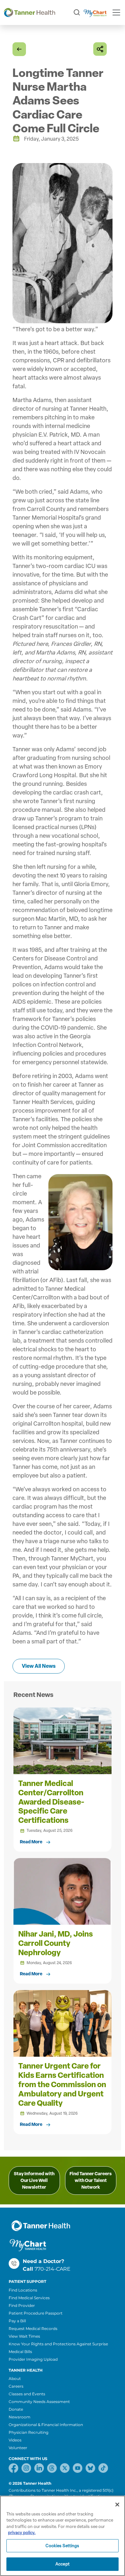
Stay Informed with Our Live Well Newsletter (34, 2181)
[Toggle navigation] (116, 12)
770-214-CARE (53, 2269)
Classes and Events (27, 2394)
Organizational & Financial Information (46, 2425)
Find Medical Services (29, 2298)
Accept (63, 2564)
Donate (16, 2409)
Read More (31, 1842)
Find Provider (22, 2305)
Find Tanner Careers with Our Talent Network (91, 2181)
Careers (16, 2386)
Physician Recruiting (29, 2432)
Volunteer (18, 2448)
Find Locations (23, 2290)
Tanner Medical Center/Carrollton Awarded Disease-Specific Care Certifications (51, 1802)
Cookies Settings (62, 2546)
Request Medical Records (33, 2329)
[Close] (117, 2505)
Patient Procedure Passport (36, 2313)
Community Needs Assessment (39, 2402)
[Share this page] (100, 49)
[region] (63, 2536)
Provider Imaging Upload (33, 2359)
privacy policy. (22, 2533)
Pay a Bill (17, 2321)
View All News (39, 1666)
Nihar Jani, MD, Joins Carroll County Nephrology (56, 1943)
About (15, 2378)
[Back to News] (19, 49)
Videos (15, 2440)
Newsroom (20, 2417)
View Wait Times (24, 2336)
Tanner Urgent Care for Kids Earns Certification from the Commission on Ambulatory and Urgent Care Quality (62, 2084)
